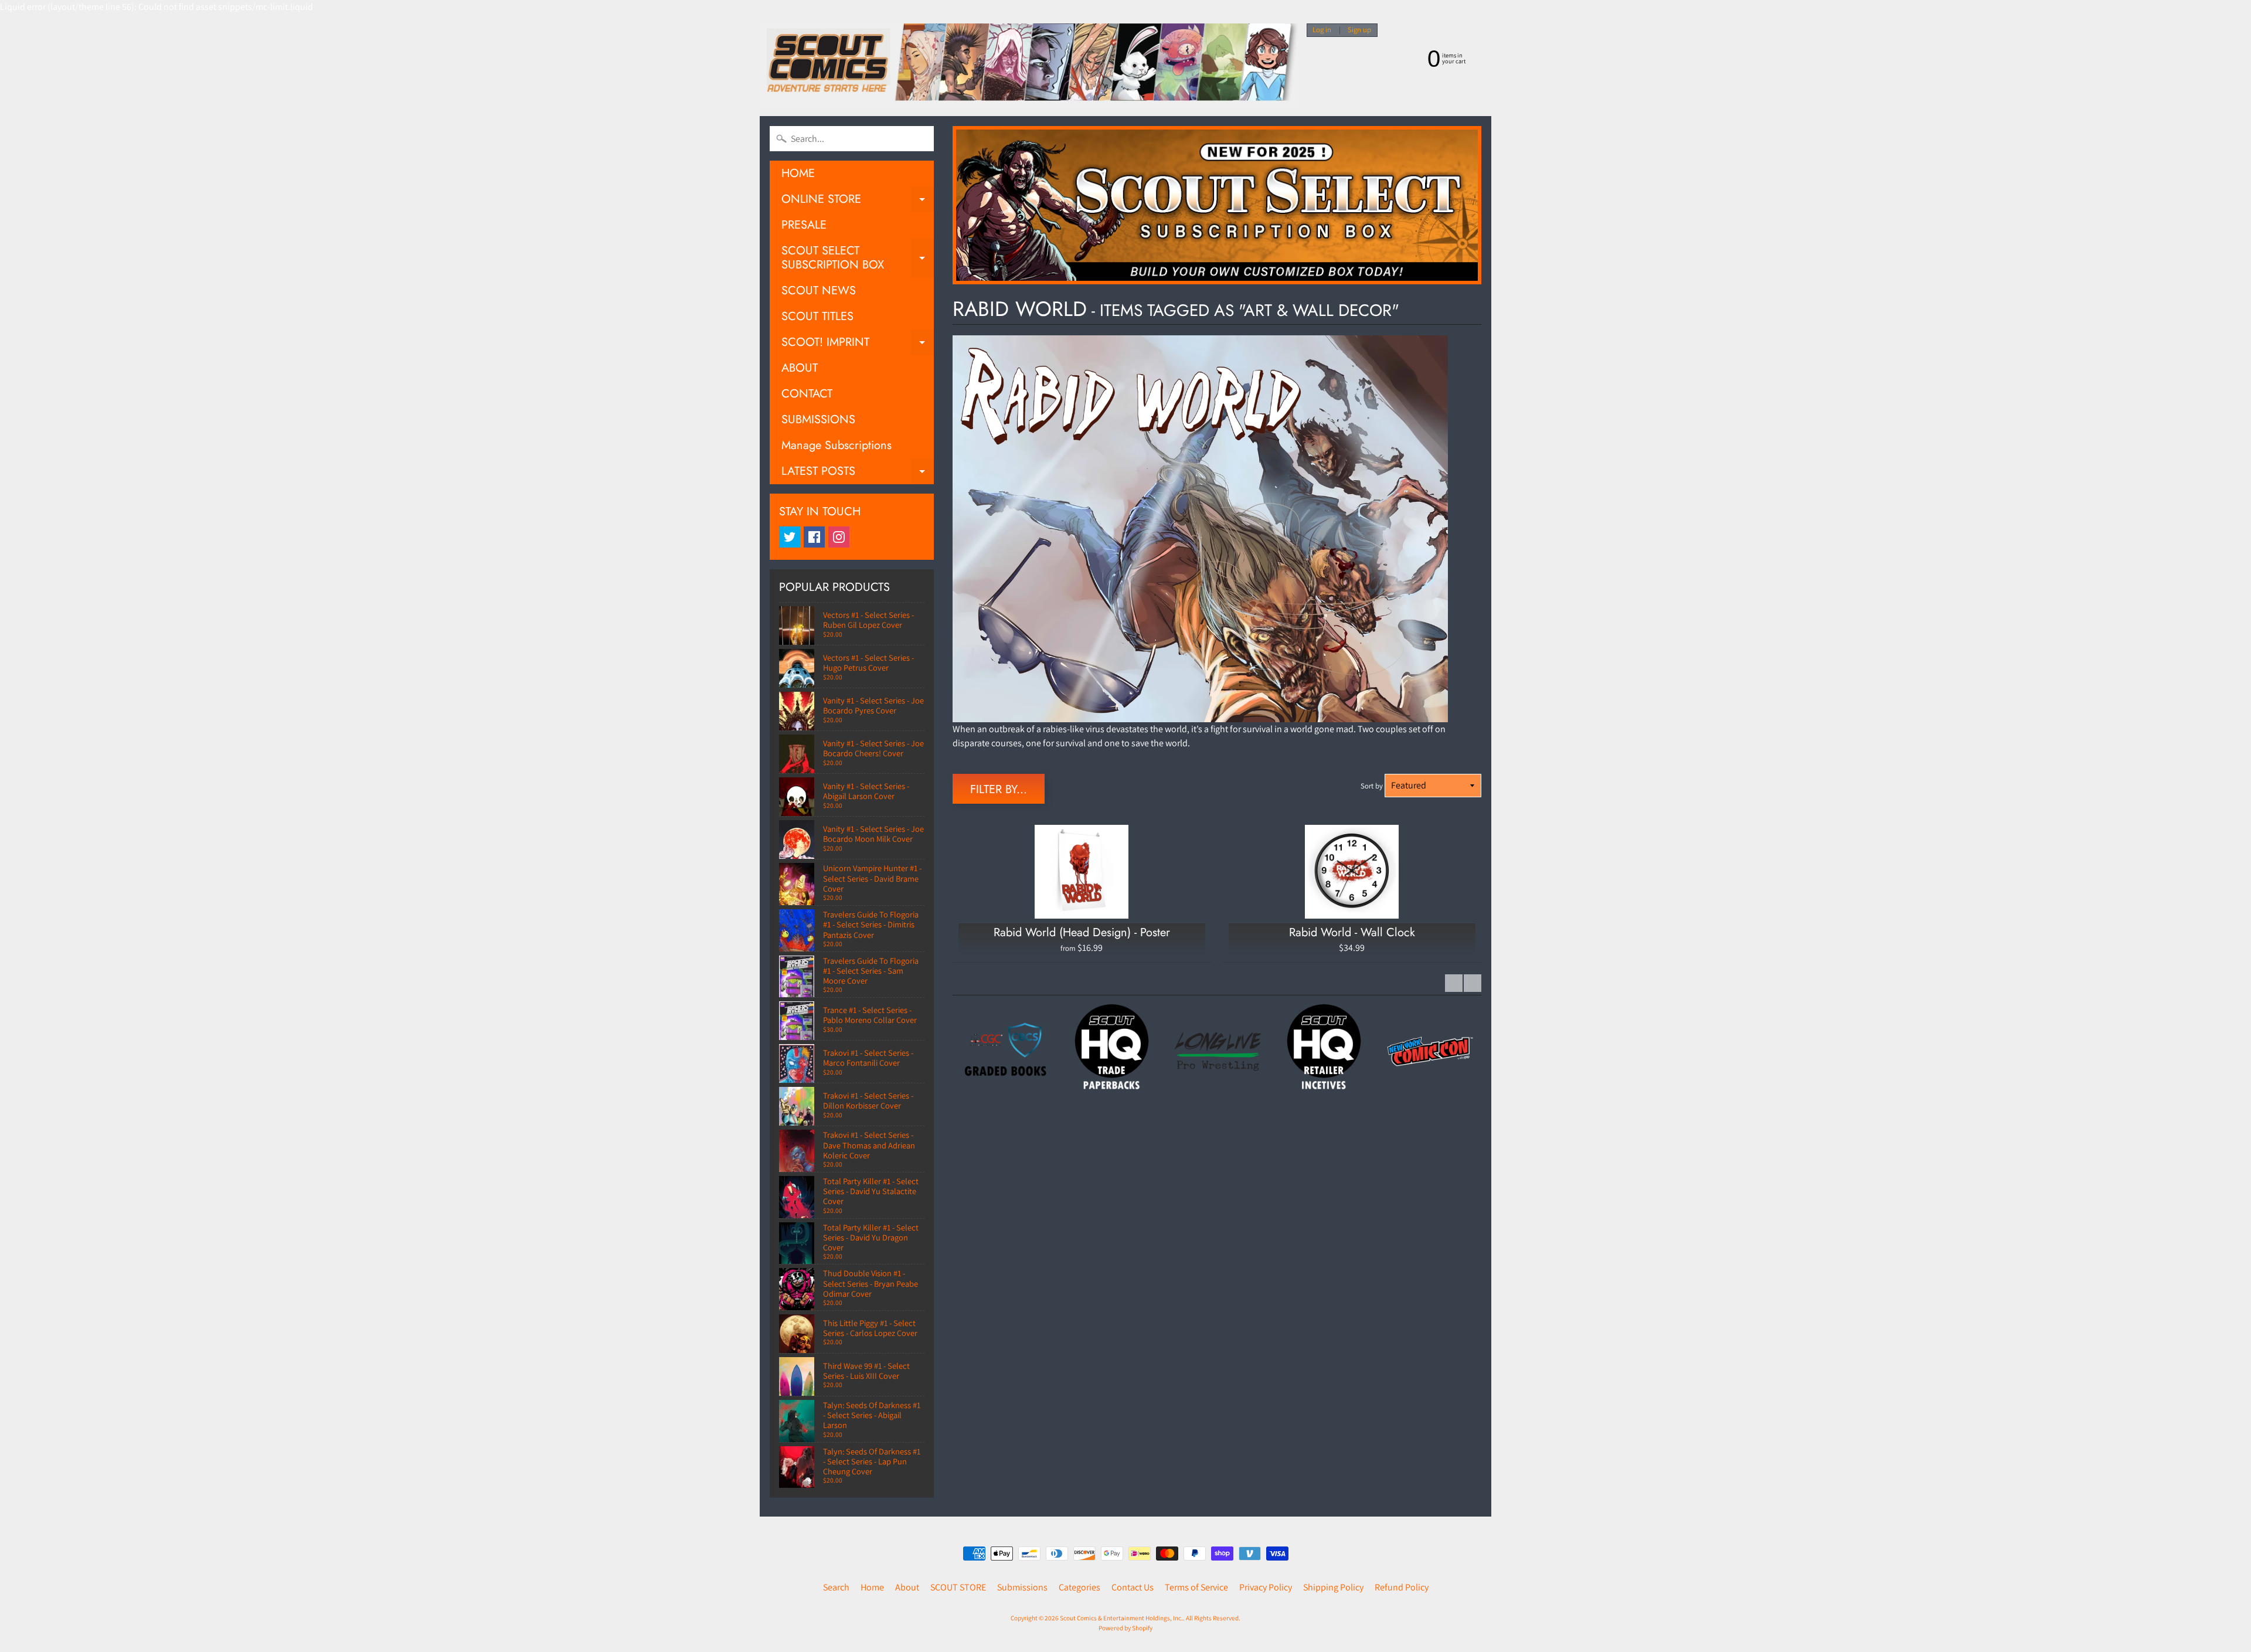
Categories (1079, 1587)
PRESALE (804, 225)
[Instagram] (839, 537)
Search (836, 1587)
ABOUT (800, 368)
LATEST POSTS (858, 473)
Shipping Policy (1333, 1587)
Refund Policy (1402, 1587)
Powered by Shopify (1125, 1628)
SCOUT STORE (958, 1587)
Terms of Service (1196, 1587)
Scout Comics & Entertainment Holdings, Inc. (1121, 1618)
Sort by (1372, 786)
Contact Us (1133, 1587)
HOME (798, 173)
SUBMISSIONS (818, 419)
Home (872, 1587)
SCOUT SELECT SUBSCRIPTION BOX (858, 259)
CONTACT (807, 394)
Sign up (1359, 30)
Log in (1322, 30)
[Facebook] (814, 537)
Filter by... (999, 789)
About (907, 1587)
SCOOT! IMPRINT (858, 344)
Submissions (1022, 1587)
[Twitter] (790, 537)
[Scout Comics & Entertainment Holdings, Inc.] (1029, 65)
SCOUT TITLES (817, 316)
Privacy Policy (1266, 1587)
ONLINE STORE (858, 201)
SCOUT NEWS (819, 290)
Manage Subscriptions (837, 445)
